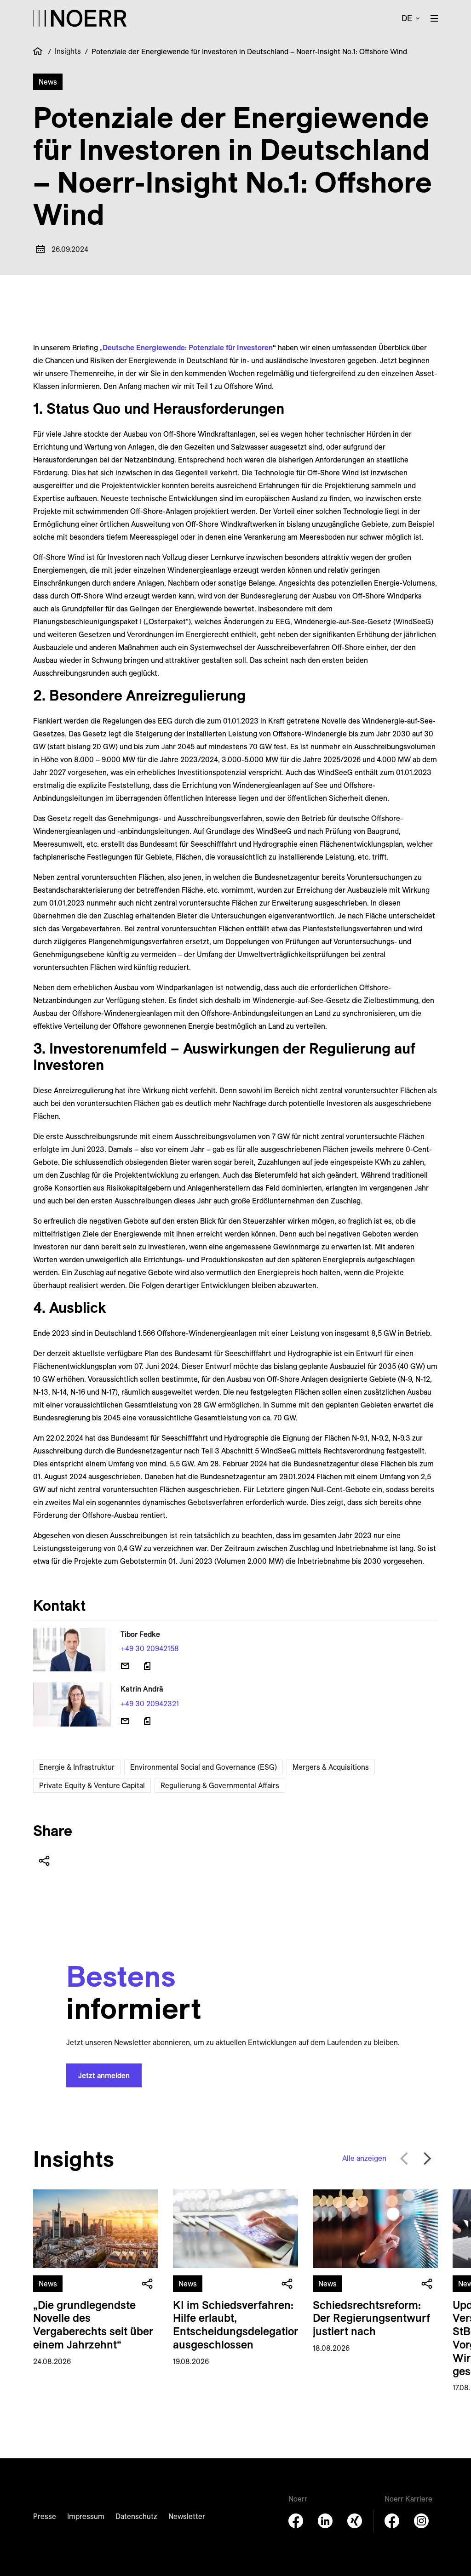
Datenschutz (136, 2516)
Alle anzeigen (364, 2158)
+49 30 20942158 (150, 1648)
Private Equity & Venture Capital (92, 1785)
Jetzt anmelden (104, 2075)
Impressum (86, 2516)
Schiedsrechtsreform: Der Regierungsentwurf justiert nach (371, 2318)
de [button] (407, 18)
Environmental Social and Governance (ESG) (204, 1767)
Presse (45, 2516)
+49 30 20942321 (150, 1704)
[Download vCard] (147, 1666)
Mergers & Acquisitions (331, 1767)
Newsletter (187, 2516)
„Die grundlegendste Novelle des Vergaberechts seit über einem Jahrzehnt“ (93, 2325)
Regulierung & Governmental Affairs (220, 1785)
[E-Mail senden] (125, 1666)
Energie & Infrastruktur (77, 1767)
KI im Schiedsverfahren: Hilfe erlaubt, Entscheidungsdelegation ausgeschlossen (237, 2325)
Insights (68, 51)
